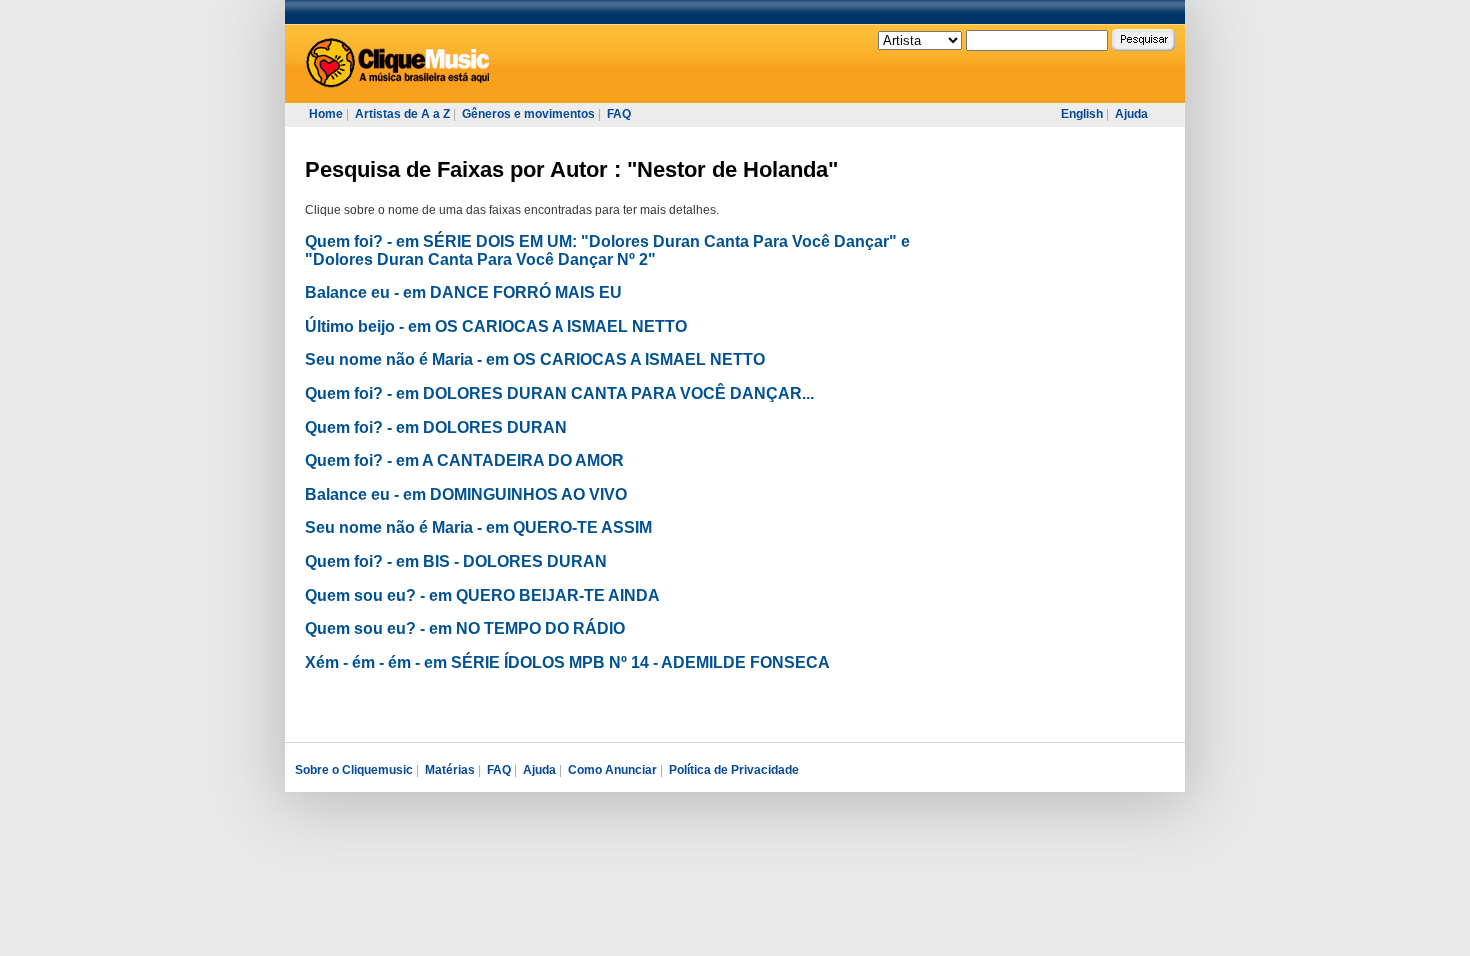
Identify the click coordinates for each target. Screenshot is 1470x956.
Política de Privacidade (734, 770)
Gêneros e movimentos (528, 114)
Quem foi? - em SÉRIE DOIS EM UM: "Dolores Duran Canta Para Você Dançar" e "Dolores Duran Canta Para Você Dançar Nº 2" (607, 250)
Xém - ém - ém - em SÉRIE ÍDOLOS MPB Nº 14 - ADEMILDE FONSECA (567, 662)
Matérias (450, 770)
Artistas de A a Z (402, 114)
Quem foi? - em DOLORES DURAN (436, 427)
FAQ (619, 114)
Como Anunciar (612, 770)
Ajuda (1131, 114)
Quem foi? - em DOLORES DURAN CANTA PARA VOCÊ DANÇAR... (559, 393)
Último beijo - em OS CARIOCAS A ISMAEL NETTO (496, 326)
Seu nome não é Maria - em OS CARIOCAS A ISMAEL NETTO (535, 359)
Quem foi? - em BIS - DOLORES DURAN (456, 561)
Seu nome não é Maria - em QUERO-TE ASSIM (478, 527)
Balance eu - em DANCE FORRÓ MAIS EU (463, 292)
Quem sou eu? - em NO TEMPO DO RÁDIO (465, 628)
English (1082, 114)
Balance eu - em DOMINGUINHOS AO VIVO (466, 494)
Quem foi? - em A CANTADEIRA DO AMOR (464, 460)
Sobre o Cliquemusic (354, 770)
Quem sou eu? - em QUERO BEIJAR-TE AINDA (482, 595)
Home (326, 114)
